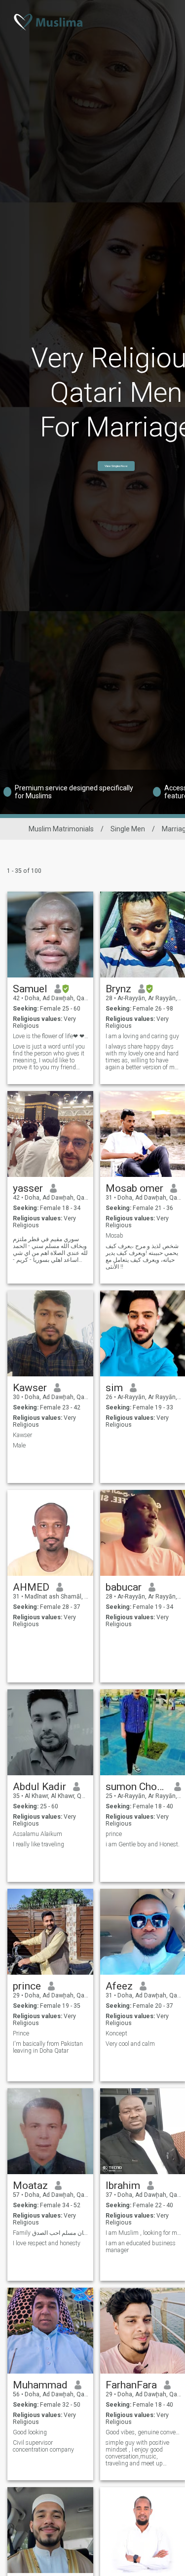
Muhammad (40, 2385)
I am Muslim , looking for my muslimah (143, 2233)
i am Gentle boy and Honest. (143, 1844)
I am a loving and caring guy (142, 1036)
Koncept (116, 2033)
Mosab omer (134, 1188)
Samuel (30, 989)
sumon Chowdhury (136, 1787)
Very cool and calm (130, 2044)
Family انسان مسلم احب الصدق (51, 2233)
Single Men (128, 829)
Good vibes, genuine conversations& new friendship (143, 2432)
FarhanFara (131, 2385)
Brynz (118, 989)
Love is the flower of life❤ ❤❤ (51, 1036)
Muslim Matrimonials (61, 829)
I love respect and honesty (47, 2243)
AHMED (31, 1587)
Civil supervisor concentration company (43, 2446)
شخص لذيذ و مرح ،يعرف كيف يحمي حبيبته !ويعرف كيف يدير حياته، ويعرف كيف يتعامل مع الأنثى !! (142, 1256)
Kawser (30, 1388)
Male (19, 1445)
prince (114, 1834)
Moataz (30, 2186)
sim (114, 1388)
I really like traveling (38, 1844)
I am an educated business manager (141, 2247)
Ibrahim (123, 2186)
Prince (21, 2033)
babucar (124, 1587)
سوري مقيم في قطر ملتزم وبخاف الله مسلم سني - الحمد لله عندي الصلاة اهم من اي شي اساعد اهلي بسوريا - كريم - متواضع (50, 1249)
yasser (28, 1188)
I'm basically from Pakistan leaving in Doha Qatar (48, 2047)
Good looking (30, 2432)
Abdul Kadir (39, 1787)
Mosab (114, 1236)
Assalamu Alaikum (37, 1834)
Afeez (119, 1986)
